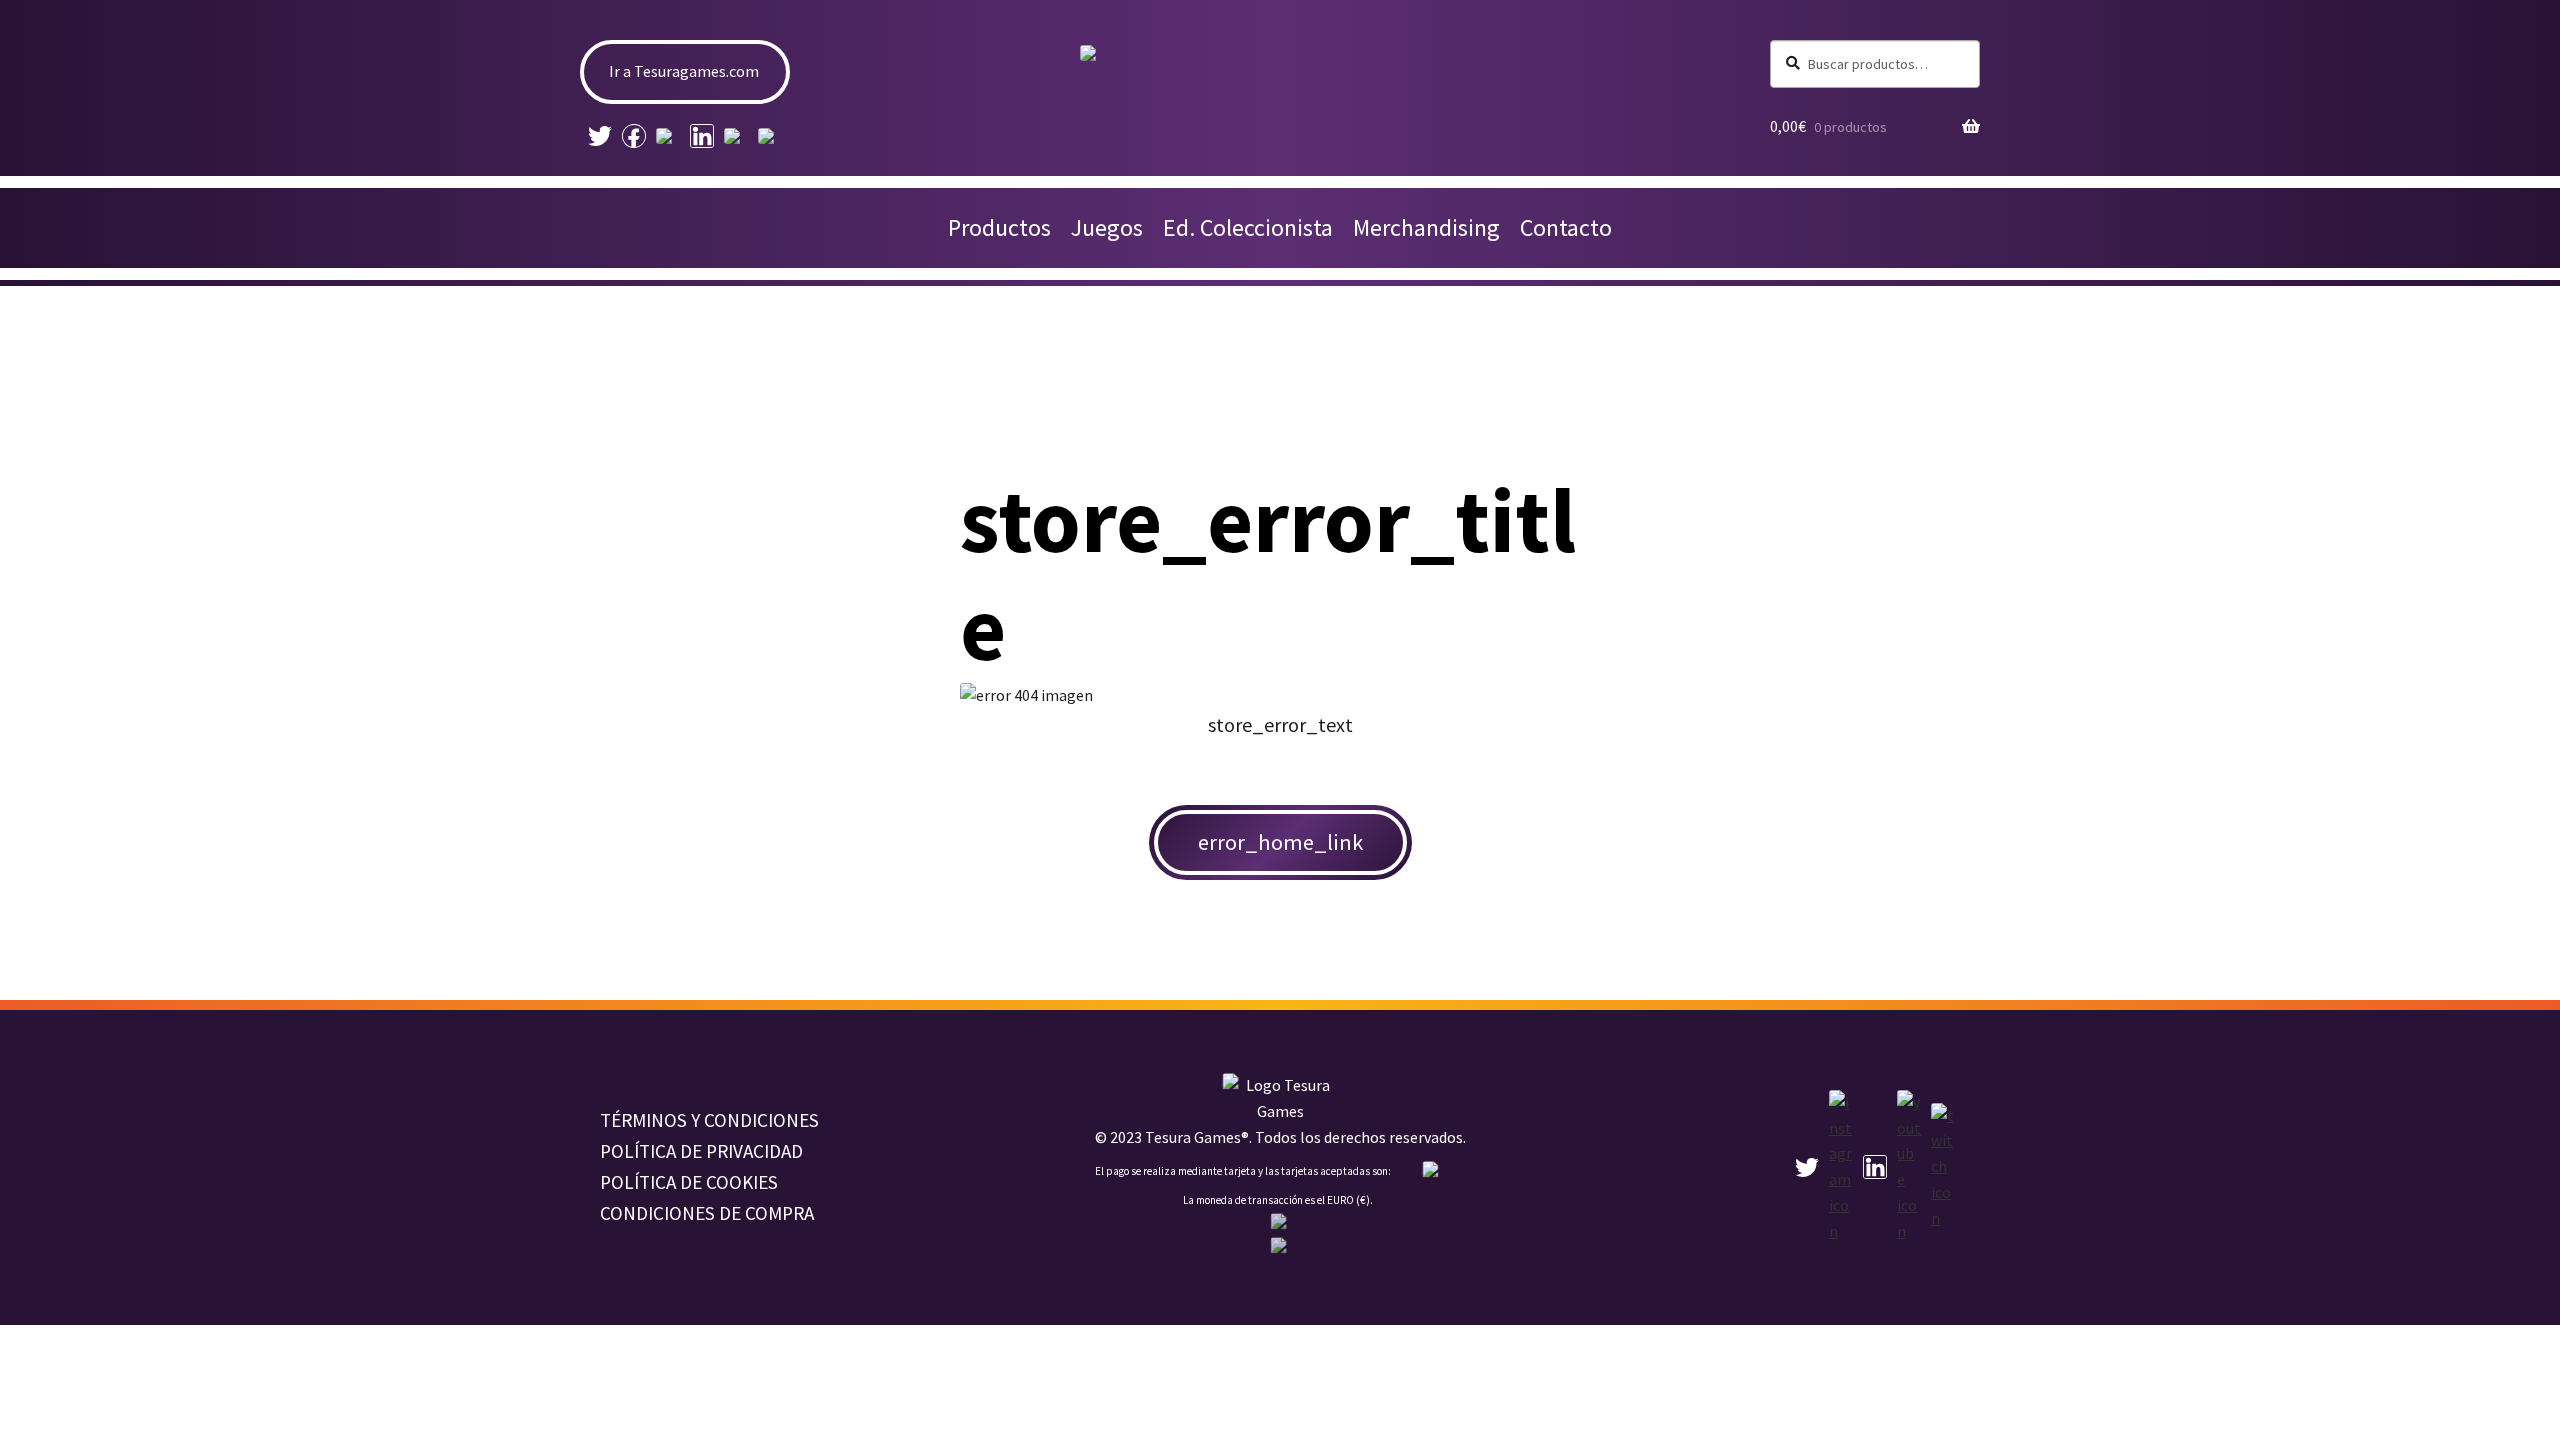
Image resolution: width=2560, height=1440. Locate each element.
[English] (1280, 1223)
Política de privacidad (701, 1151)
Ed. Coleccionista (1248, 227)
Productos (999, 227)
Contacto (1566, 227)
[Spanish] (1280, 1247)
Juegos (1107, 227)
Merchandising (1426, 227)
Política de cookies (689, 1182)
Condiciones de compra (707, 1213)
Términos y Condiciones (709, 1120)
